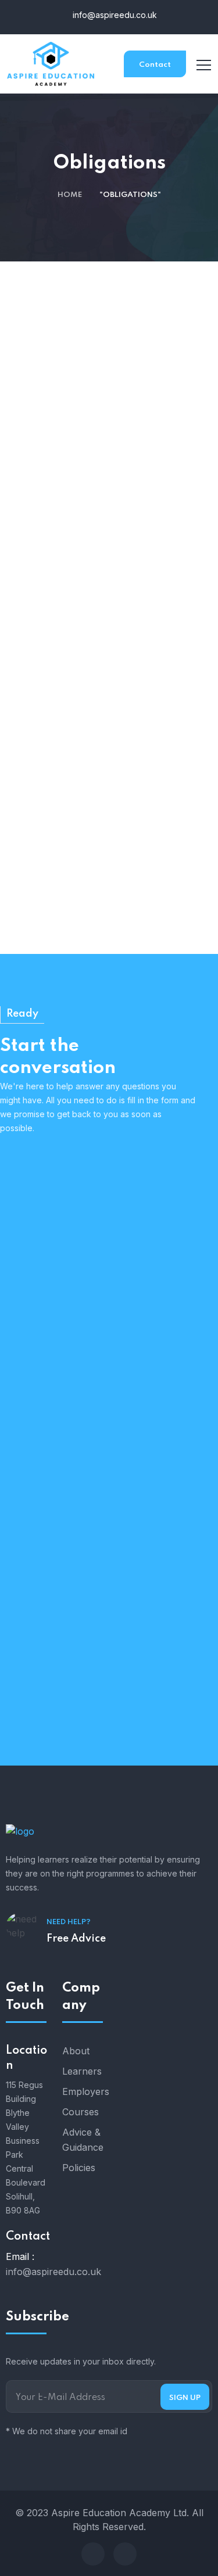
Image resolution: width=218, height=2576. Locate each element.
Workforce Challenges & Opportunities (109, 645)
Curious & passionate (76, 1294)
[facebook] (93, 2554)
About (76, 2051)
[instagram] (125, 2554)
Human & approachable (87, 1224)
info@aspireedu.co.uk (114, 15)
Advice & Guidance (83, 2140)
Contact (155, 65)
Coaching (114, 933)
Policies (79, 2168)
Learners (82, 2071)
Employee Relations (114, 616)
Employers (83, 2091)
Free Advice (76, 1939)
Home (70, 195)
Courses (81, 2112)
